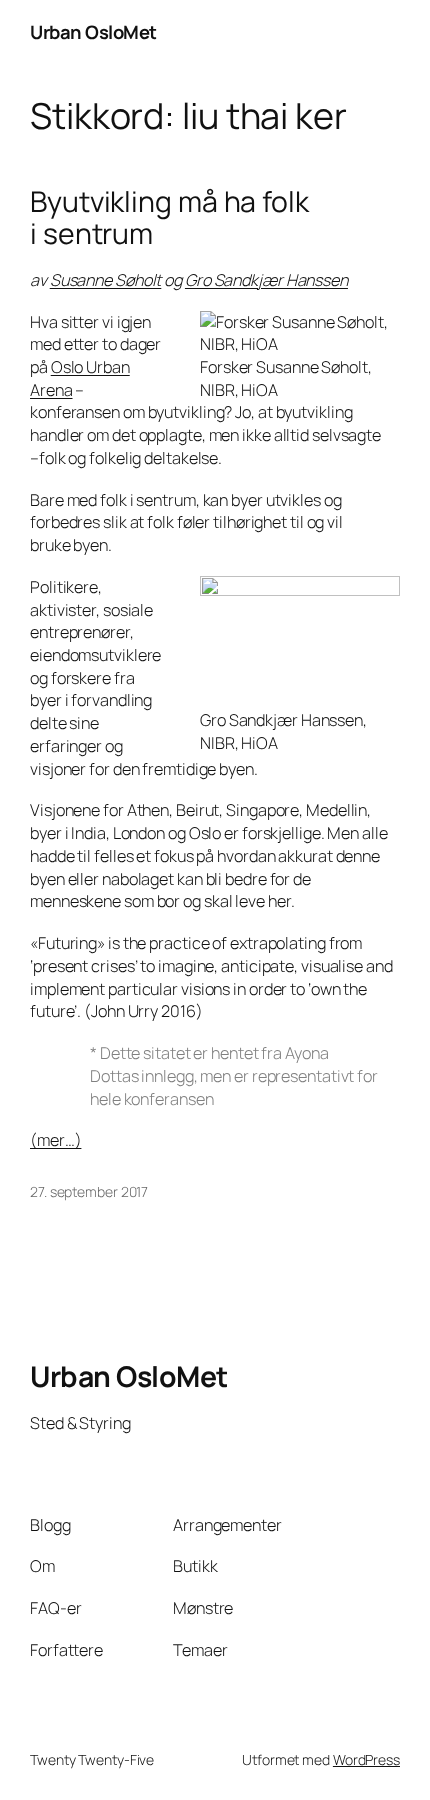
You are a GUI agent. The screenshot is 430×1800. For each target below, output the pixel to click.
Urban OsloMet (93, 32)
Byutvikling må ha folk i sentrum (169, 218)
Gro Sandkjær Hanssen (266, 280)
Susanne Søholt (106, 280)
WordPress (366, 1759)
